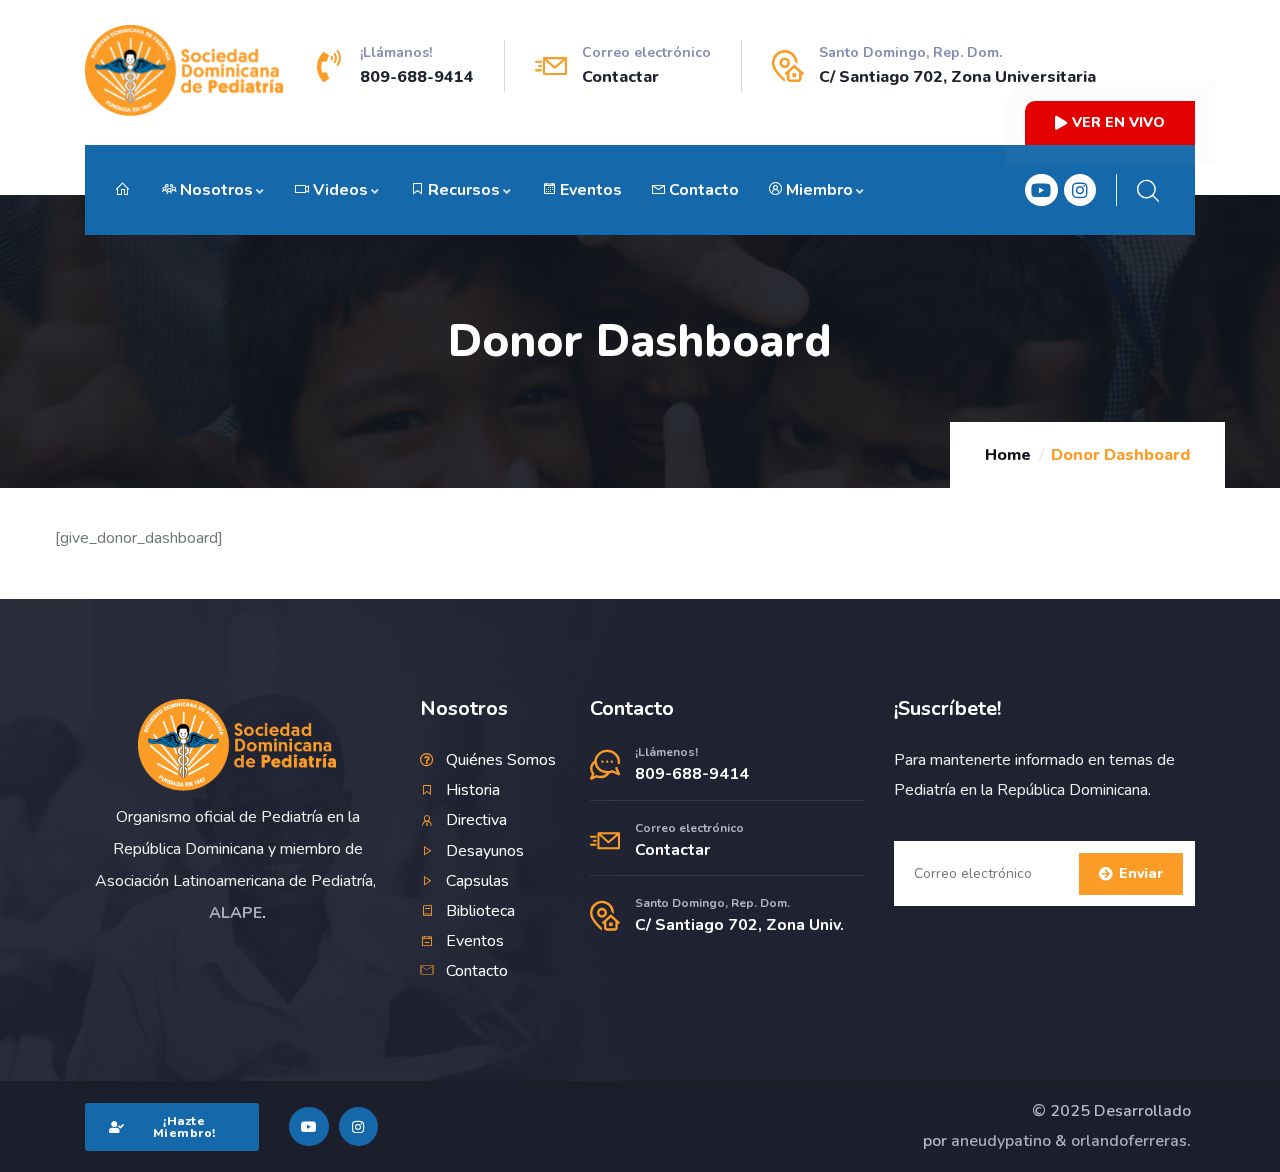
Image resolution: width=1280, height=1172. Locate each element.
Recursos (464, 190)
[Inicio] (184, 70)
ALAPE (235, 913)
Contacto (704, 190)
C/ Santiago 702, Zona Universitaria (957, 77)
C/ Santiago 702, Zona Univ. (739, 925)
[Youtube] (1041, 190)
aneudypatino (1001, 1141)
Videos (340, 190)
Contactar (620, 77)
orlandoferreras (1129, 1141)
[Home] (238, 744)
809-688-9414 (417, 77)
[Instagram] (1080, 190)
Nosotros (216, 190)
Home (1008, 455)
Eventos (591, 190)
